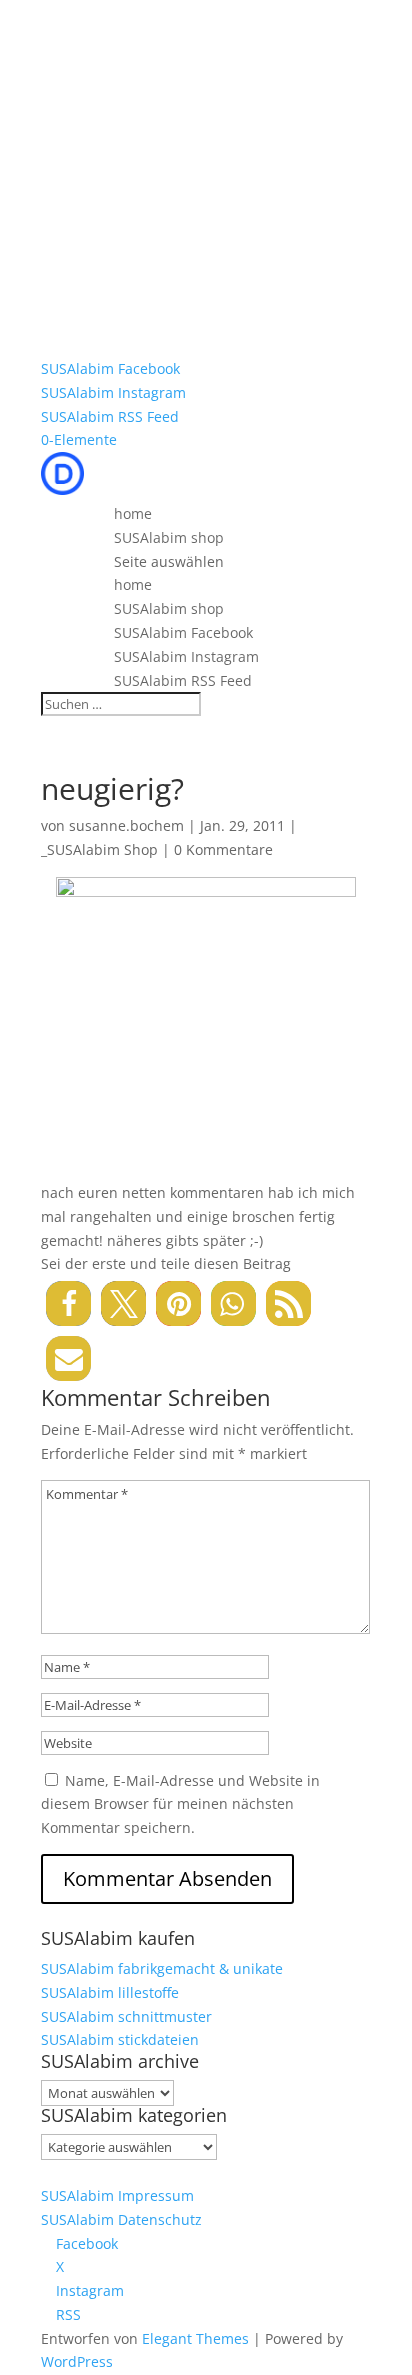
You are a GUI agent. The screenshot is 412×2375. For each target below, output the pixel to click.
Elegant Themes (195, 2338)
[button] (68, 1303)
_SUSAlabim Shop (99, 849)
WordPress (77, 2361)
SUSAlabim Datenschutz (121, 2219)
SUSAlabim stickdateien (120, 2039)
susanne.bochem (126, 825)
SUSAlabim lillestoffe (110, 1992)
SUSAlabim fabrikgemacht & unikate (162, 1968)
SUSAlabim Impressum (117, 2195)
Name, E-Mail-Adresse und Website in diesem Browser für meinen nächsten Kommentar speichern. (180, 1804)
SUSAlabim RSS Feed (110, 416)
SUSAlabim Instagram (113, 392)
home (133, 513)
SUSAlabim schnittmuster (126, 2016)
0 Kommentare (223, 849)
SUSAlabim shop (169, 537)
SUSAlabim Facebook (110, 368)
